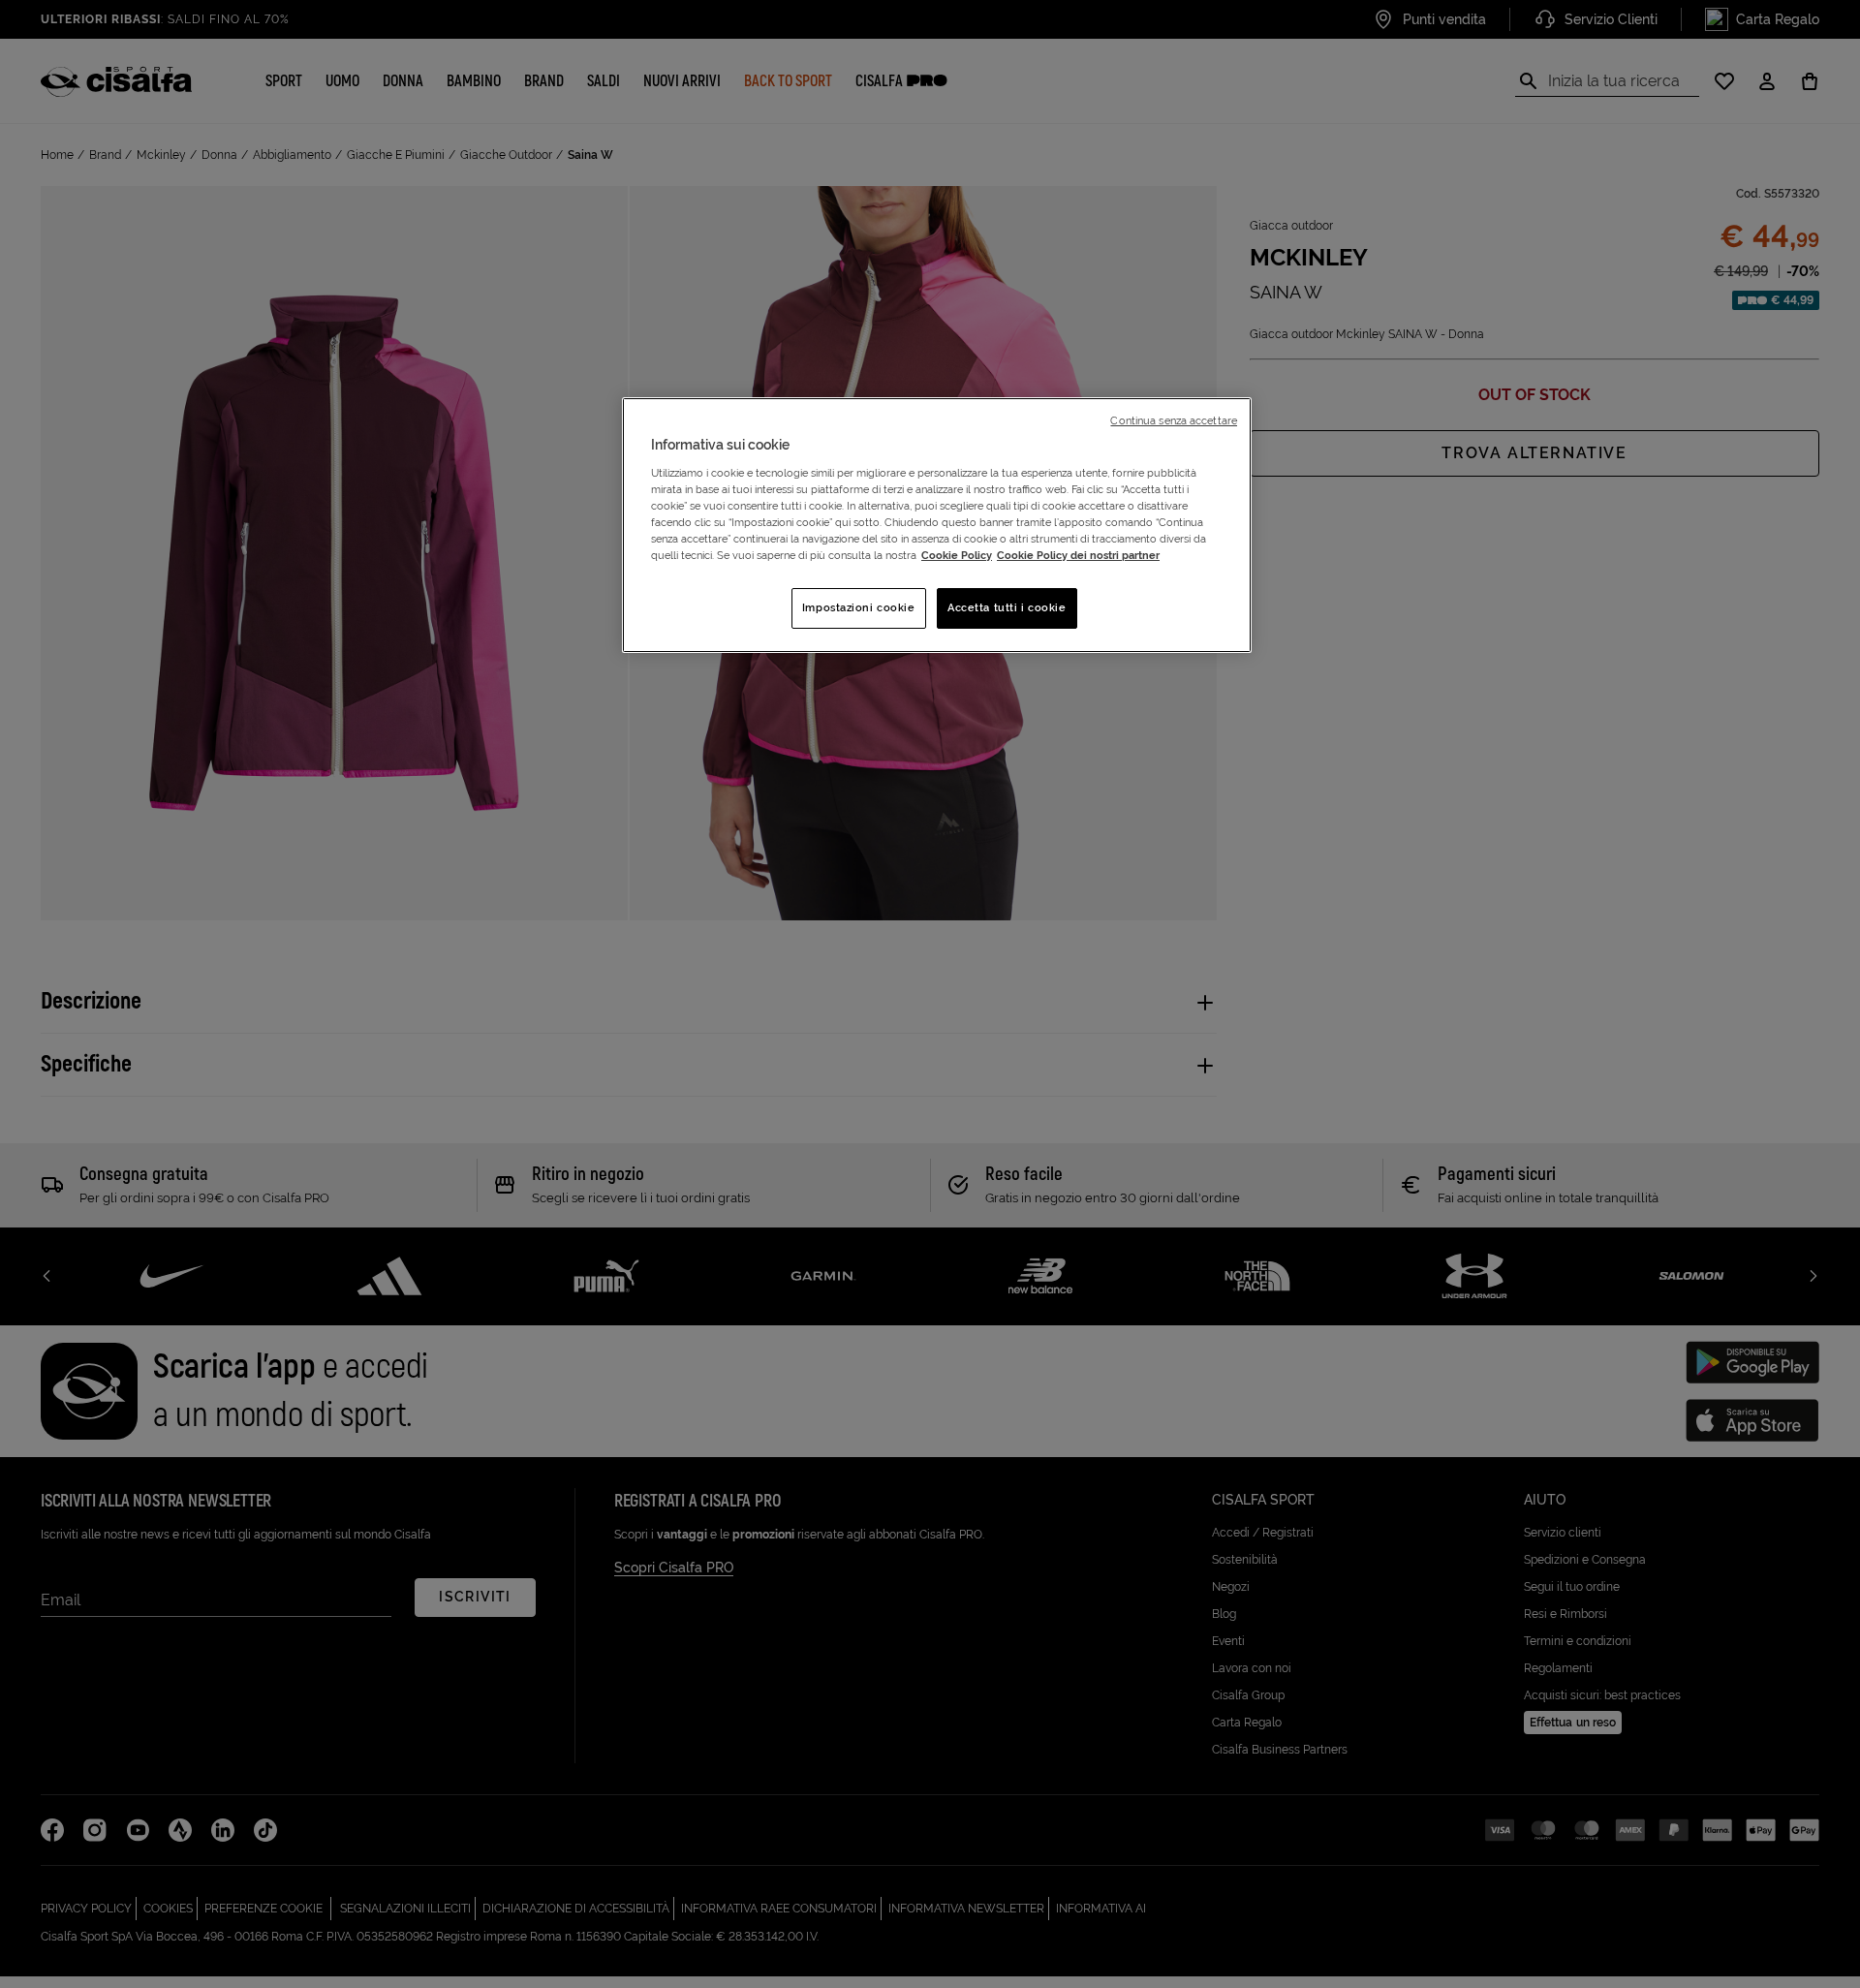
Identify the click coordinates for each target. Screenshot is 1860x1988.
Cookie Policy (957, 555)
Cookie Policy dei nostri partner (1078, 555)
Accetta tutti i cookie (1007, 607)
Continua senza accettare (1174, 420)
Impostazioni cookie (859, 607)
